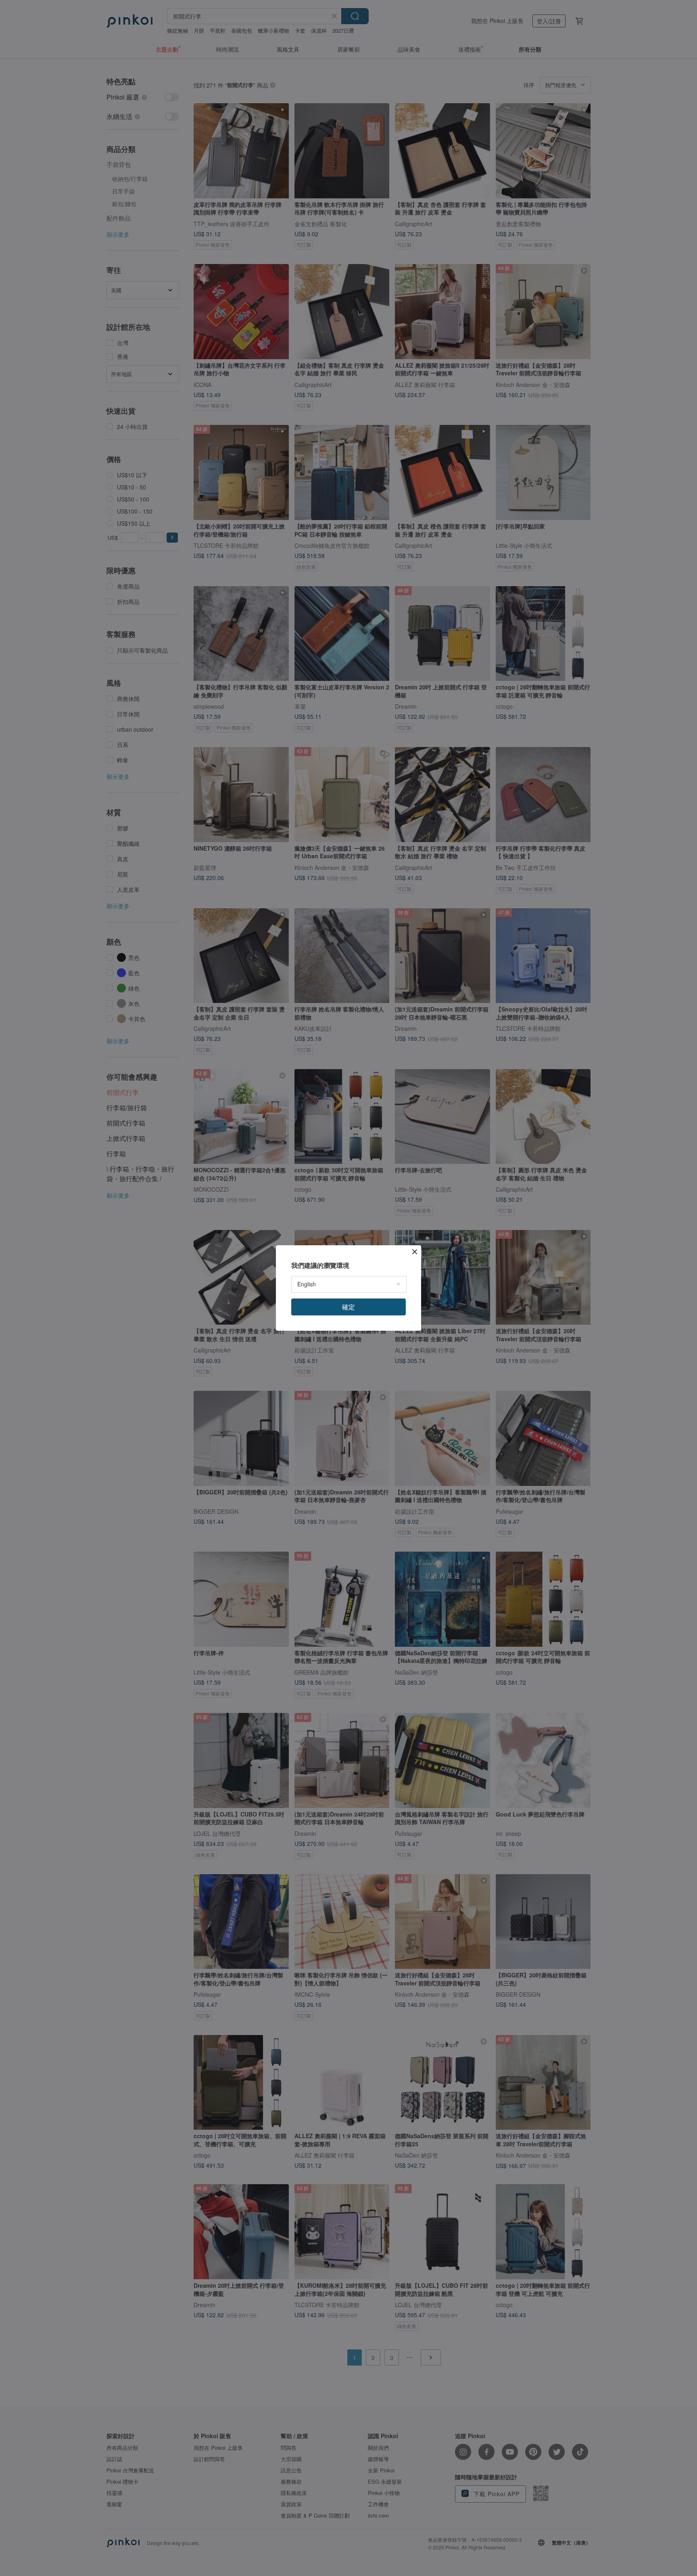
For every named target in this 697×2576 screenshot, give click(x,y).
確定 (348, 1307)
